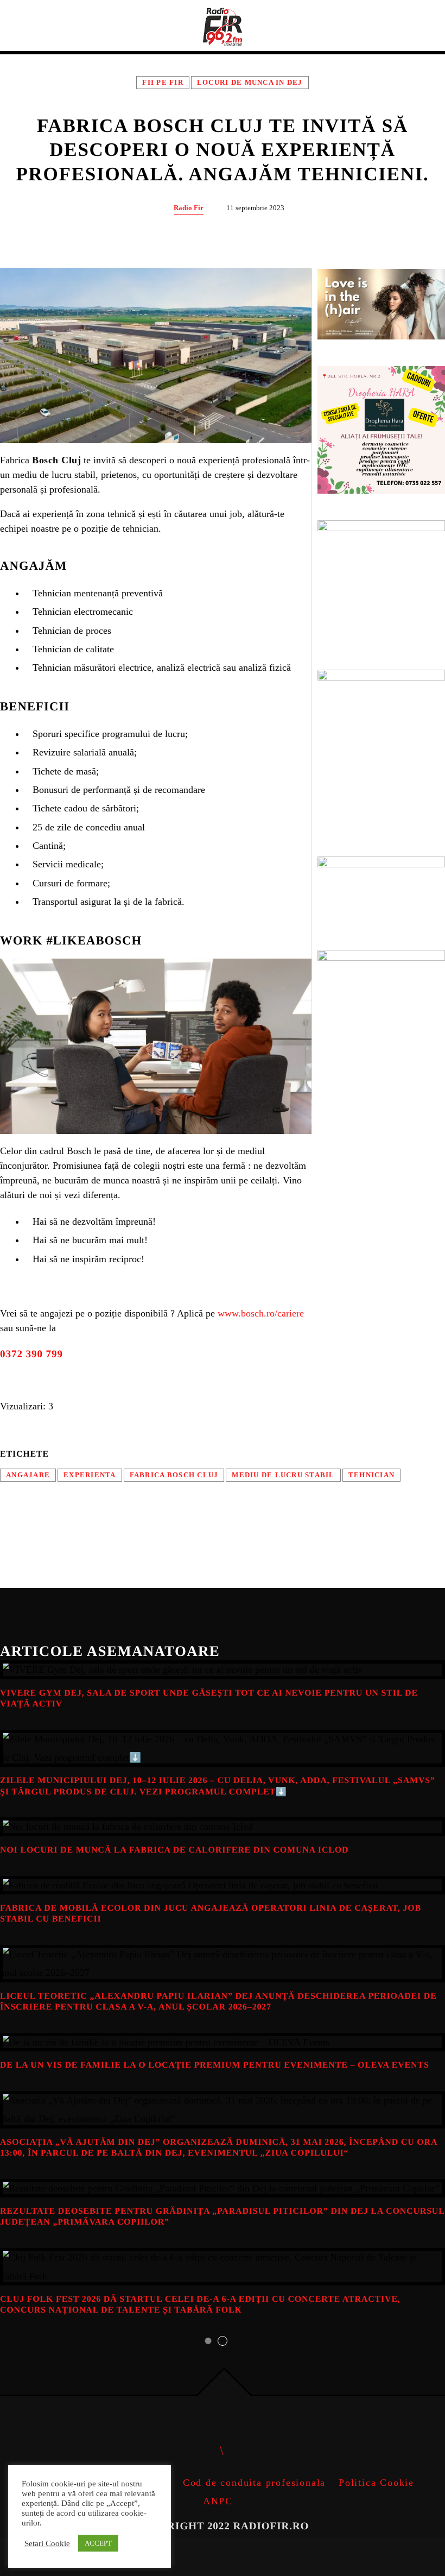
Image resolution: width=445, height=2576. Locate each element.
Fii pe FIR (163, 83)
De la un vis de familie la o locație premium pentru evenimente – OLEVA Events (215, 2065)
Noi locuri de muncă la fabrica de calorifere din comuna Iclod (174, 1850)
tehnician (371, 1475)
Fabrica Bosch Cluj (174, 1475)
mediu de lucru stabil (283, 1475)
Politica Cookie (376, 2483)
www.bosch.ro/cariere (261, 1313)
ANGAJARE (28, 1475)
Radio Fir (189, 208)
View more (223, 1670)
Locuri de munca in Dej (250, 83)
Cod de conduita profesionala (254, 2483)
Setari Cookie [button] (47, 2543)
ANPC (218, 2501)
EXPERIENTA (90, 1475)
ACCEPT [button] (98, 2543)
